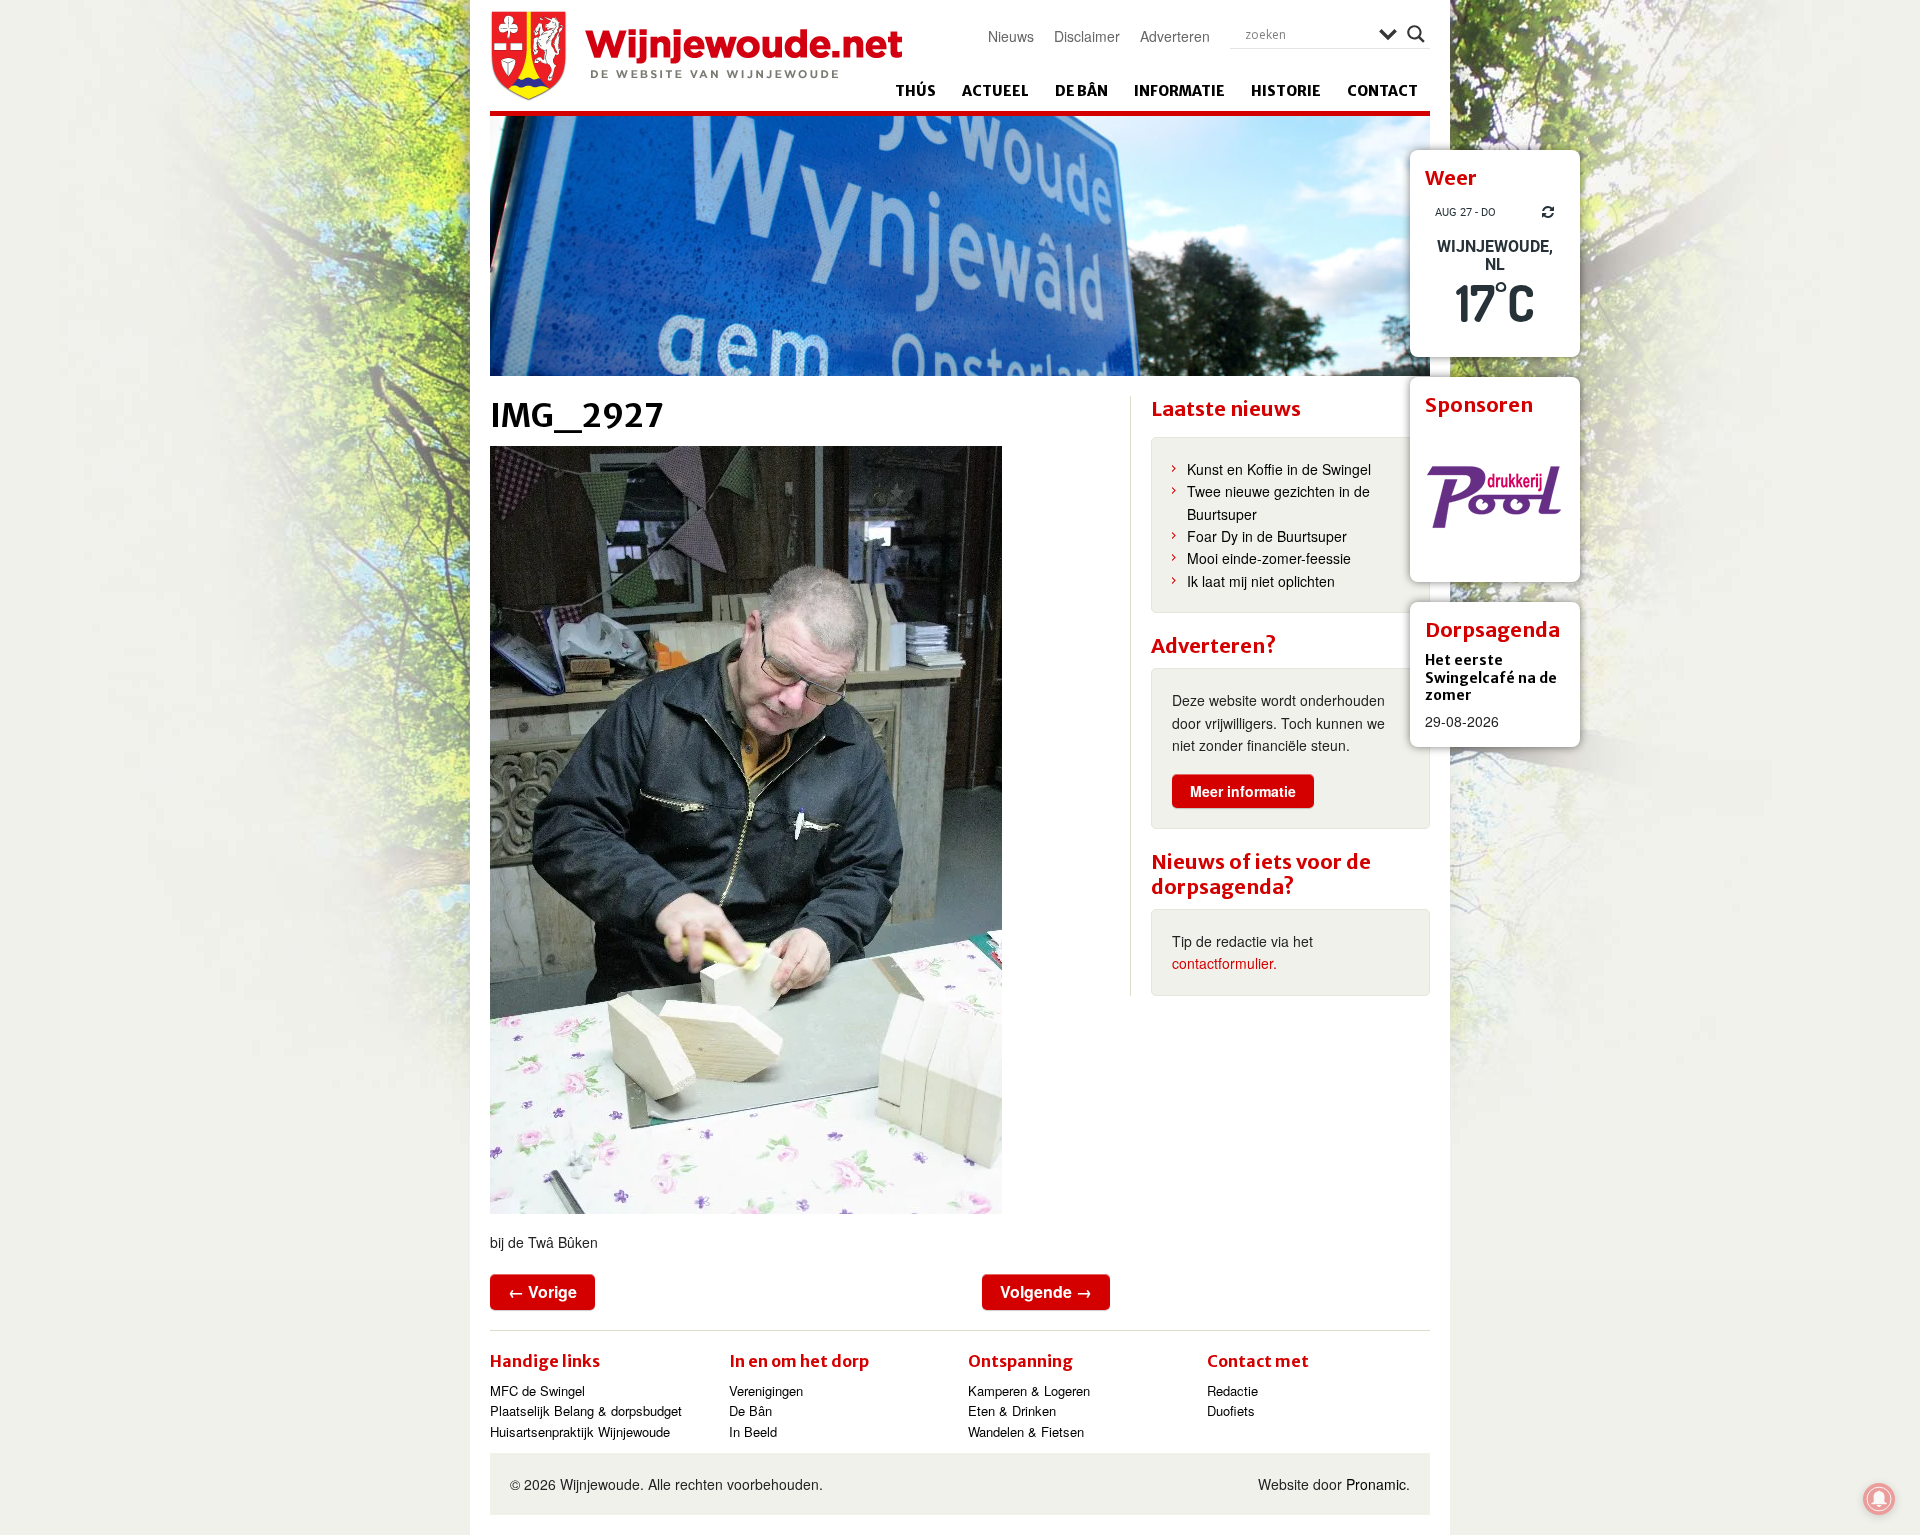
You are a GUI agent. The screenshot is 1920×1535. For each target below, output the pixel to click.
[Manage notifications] (1879, 1499)
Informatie (1179, 91)
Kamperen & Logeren (1029, 1390)
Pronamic (1376, 1484)
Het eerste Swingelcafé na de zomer (1491, 677)
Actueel (995, 91)
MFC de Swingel (537, 1390)
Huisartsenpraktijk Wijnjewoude (580, 1431)
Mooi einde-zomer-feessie (1269, 558)
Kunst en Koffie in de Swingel (1279, 469)
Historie (1286, 91)
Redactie (1232, 1390)
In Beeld (753, 1431)
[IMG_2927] (800, 830)
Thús (915, 91)
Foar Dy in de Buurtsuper (1267, 536)
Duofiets (1231, 1410)
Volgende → (1046, 1291)
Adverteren (1175, 36)
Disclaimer (1087, 36)
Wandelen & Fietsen (1026, 1431)
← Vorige (542, 1291)
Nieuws (1011, 36)
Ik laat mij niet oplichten (1261, 581)
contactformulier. (1224, 963)
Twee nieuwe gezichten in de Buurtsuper (1278, 502)
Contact (1382, 91)
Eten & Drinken (1012, 1410)
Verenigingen (766, 1390)
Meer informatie (1243, 791)
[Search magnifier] (1416, 34)
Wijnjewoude (696, 56)
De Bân (1081, 91)
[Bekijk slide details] (1495, 497)
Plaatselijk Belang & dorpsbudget (586, 1410)
